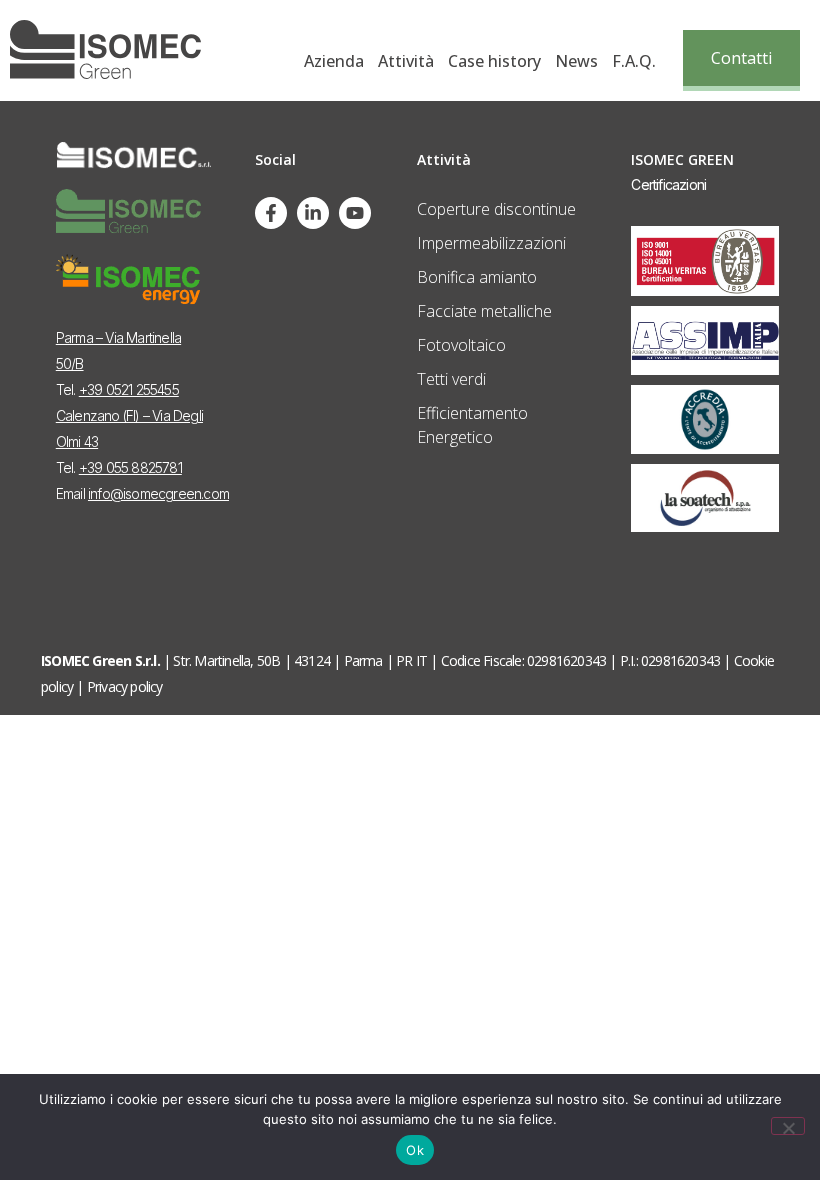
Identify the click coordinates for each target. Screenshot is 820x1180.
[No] (788, 1126)
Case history (494, 61)
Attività (406, 61)
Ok (415, 1150)
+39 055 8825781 (130, 467)
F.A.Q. (634, 61)
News (576, 61)
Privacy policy (125, 686)
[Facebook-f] (271, 213)
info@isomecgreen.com (158, 493)
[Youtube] (355, 213)
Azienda (334, 61)
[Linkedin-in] (313, 213)
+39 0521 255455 (129, 389)
